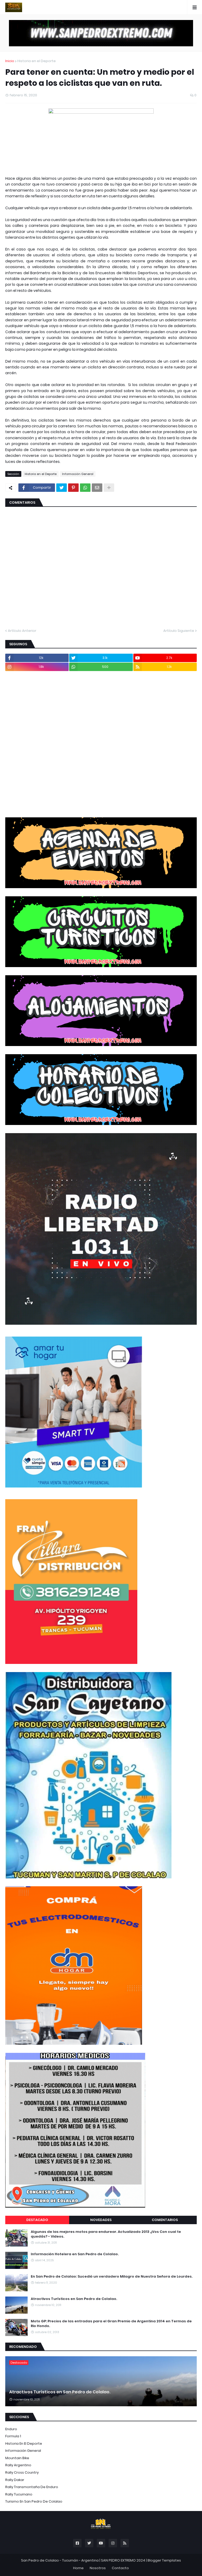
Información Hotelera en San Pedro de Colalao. (75, 2254)
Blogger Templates (164, 2560)
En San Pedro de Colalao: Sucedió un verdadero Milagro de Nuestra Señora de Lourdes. (112, 2277)
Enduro (11, 2429)
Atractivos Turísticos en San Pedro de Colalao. (74, 2299)
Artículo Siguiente (179, 631)
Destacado (37, 2220)
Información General (78, 474)
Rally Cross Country (22, 2472)
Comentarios (165, 2220)
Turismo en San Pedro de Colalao (34, 2501)
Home (78, 2568)
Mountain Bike (17, 2458)
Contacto (120, 2568)
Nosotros (98, 2568)
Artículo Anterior (22, 631)
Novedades (101, 2220)
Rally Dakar (15, 2480)
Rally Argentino (18, 2465)
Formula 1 (13, 2436)
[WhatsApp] (85, 488)
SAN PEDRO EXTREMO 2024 (123, 2560)
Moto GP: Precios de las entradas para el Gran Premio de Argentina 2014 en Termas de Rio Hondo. (111, 2324)
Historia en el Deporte (37, 61)
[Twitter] (62, 488)
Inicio (10, 61)
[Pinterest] (73, 488)
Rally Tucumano (19, 2494)
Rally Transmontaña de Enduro (32, 2487)
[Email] (97, 488)
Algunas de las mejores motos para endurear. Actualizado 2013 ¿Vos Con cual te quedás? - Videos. (106, 2234)
